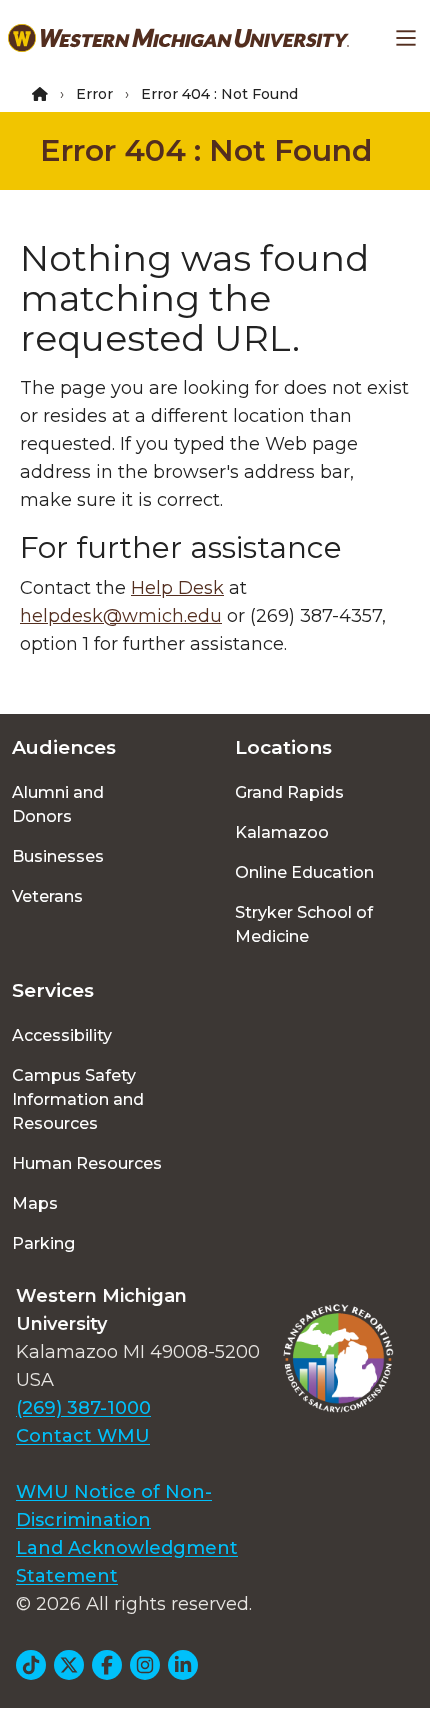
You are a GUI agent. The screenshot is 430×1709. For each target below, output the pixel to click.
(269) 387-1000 (83, 1408)
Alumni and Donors (58, 804)
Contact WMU (83, 1436)
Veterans (47, 896)
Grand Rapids (289, 792)
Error (94, 94)
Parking (43, 1243)
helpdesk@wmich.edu (121, 616)
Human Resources (87, 1163)
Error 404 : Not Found (206, 150)
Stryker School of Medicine (304, 924)
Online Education (304, 872)
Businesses (58, 856)
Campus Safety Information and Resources (78, 1099)
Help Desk (177, 588)
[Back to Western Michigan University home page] (178, 38)
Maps (35, 1203)
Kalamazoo (282, 832)
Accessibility (62, 1035)
